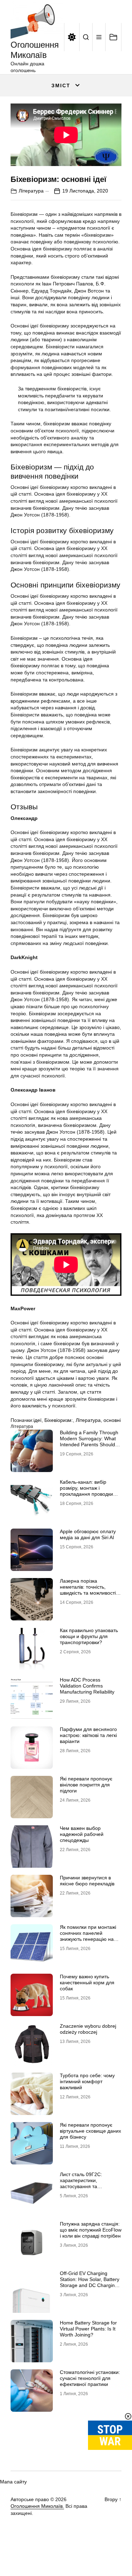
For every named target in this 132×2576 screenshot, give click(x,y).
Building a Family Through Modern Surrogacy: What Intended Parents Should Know (89, 1441)
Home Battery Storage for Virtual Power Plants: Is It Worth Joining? (88, 2329)
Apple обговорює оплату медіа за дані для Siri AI (88, 1534)
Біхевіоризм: (59, 1420)
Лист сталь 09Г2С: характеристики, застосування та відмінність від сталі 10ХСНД (82, 2186)
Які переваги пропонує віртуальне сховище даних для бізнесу (90, 2131)
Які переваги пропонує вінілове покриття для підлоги (86, 1785)
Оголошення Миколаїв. (37, 2506)
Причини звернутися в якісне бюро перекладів (87, 1881)
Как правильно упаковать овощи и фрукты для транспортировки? (89, 1636)
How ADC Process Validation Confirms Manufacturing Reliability (87, 1686)
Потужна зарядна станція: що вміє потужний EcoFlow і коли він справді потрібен (91, 2230)
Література (31, 191)
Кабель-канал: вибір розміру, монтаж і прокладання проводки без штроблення (86, 1491)
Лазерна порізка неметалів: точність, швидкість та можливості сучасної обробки (88, 1590)
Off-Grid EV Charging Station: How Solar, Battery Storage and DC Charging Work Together (90, 2282)
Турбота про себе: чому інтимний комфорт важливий (87, 2081)
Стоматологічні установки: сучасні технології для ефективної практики (90, 2378)
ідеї (37, 1420)
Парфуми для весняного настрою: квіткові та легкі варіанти (88, 1735)
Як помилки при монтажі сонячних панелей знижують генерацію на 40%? (88, 1936)
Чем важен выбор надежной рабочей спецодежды (82, 1834)
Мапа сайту (13, 2482)
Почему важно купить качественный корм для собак (87, 1983)
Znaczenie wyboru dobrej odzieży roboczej (88, 2029)
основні (112, 1420)
